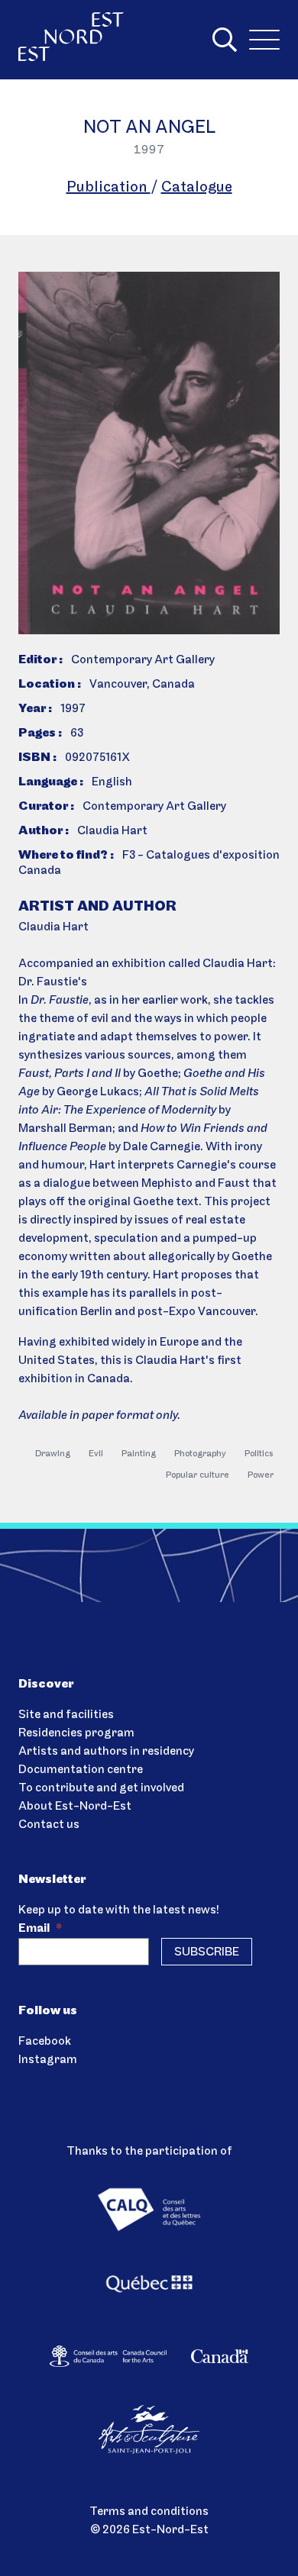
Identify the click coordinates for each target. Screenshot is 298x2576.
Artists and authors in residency (106, 1752)
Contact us (49, 1825)
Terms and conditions (149, 2512)
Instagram (48, 2060)
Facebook (45, 2042)
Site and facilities (66, 1715)
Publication (109, 188)
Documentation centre (81, 1770)
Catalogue (197, 188)
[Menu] (264, 40)
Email (40, 1929)
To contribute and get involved (101, 1788)
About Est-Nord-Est (75, 1807)
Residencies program (76, 1733)
